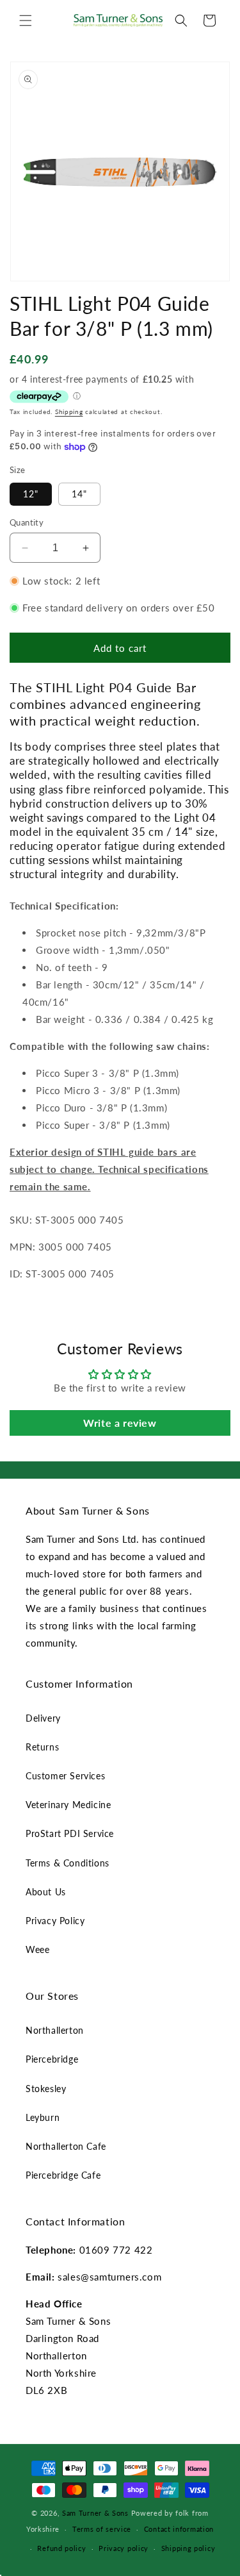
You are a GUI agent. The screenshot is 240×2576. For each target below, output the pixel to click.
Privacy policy (124, 2548)
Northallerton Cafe (66, 2146)
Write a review (120, 1423)
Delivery (43, 1718)
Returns (42, 1747)
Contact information (179, 2529)
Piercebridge (52, 2059)
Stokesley (46, 2089)
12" (31, 494)
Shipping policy (188, 2548)
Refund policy (61, 2548)
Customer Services (65, 1776)
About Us (46, 1892)
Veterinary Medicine (68, 1805)
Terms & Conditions (68, 1863)
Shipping (69, 411)
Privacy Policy (55, 1921)
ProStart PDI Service (70, 1833)
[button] (26, 21)
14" (79, 494)
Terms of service (102, 2529)
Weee (37, 1949)
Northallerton (55, 2030)
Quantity (27, 522)
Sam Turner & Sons (95, 2513)
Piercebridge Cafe (63, 2175)
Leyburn (43, 2117)
